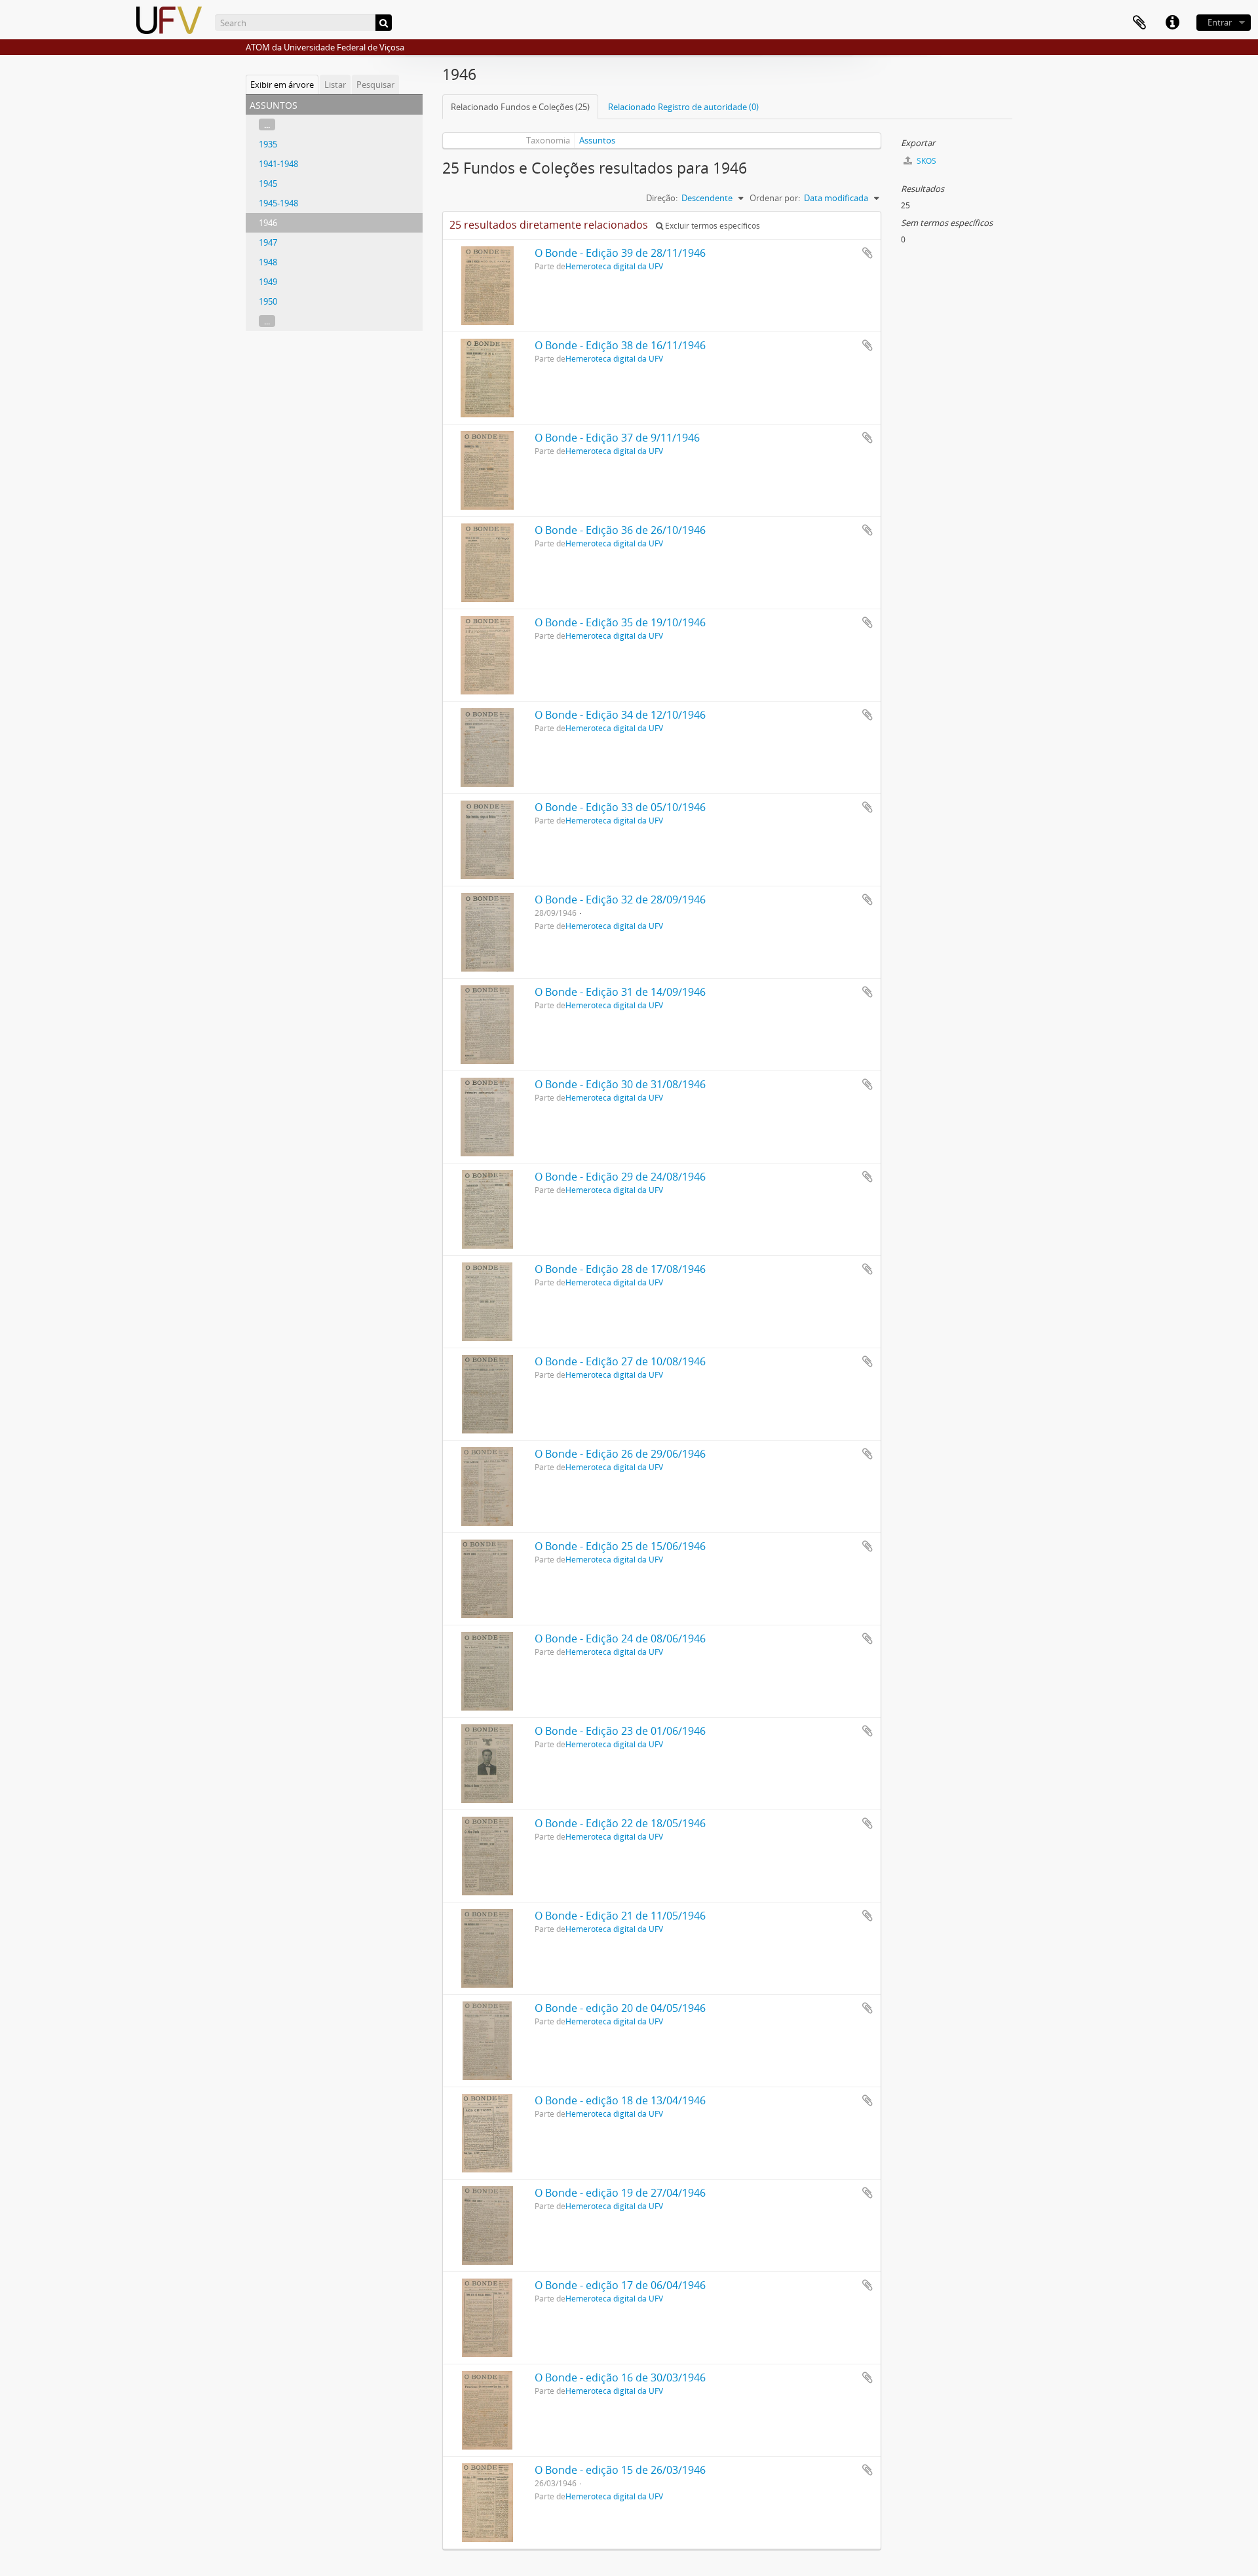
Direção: (662, 198)
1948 (268, 262)
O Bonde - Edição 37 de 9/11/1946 (617, 438)
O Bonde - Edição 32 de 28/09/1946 (620, 900)
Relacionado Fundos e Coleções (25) (520, 107)
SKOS (925, 161)
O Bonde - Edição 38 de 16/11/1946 (620, 345)
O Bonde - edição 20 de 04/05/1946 (620, 2008)
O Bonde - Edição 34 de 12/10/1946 (620, 715)
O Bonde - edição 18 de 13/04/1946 (620, 2100)
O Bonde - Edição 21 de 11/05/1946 (620, 1916)
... (267, 124)
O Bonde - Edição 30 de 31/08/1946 (620, 1084)
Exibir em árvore (282, 85)
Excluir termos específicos (712, 226)
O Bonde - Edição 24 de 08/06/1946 (620, 1638)
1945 (268, 183)
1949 (268, 282)
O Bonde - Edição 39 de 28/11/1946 (620, 253)
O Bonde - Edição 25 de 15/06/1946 (620, 1546)
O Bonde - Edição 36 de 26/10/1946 (620, 530)
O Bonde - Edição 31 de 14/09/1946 (620, 992)
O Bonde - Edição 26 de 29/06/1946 (620, 1454)
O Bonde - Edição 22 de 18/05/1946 (620, 1823)
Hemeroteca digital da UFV (614, 266)
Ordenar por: (775, 198)
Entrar (1220, 22)
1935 (268, 144)
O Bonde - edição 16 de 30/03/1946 (620, 2377)
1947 (268, 242)
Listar (335, 85)
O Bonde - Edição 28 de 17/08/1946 (620, 1269)
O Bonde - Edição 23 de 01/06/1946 (620, 1731)
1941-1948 (278, 164)
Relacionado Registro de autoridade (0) (683, 107)
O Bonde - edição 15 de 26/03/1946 (620, 2470)
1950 (268, 301)
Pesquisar (375, 85)
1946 (268, 223)
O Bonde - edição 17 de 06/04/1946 (620, 2285)
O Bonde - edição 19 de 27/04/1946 (620, 2193)
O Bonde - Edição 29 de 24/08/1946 (620, 1177)
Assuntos (597, 140)
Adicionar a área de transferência (867, 253)
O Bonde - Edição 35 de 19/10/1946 (620, 622)
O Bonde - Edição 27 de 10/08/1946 (620, 1361)
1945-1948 (278, 203)
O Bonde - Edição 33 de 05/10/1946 (620, 807)
